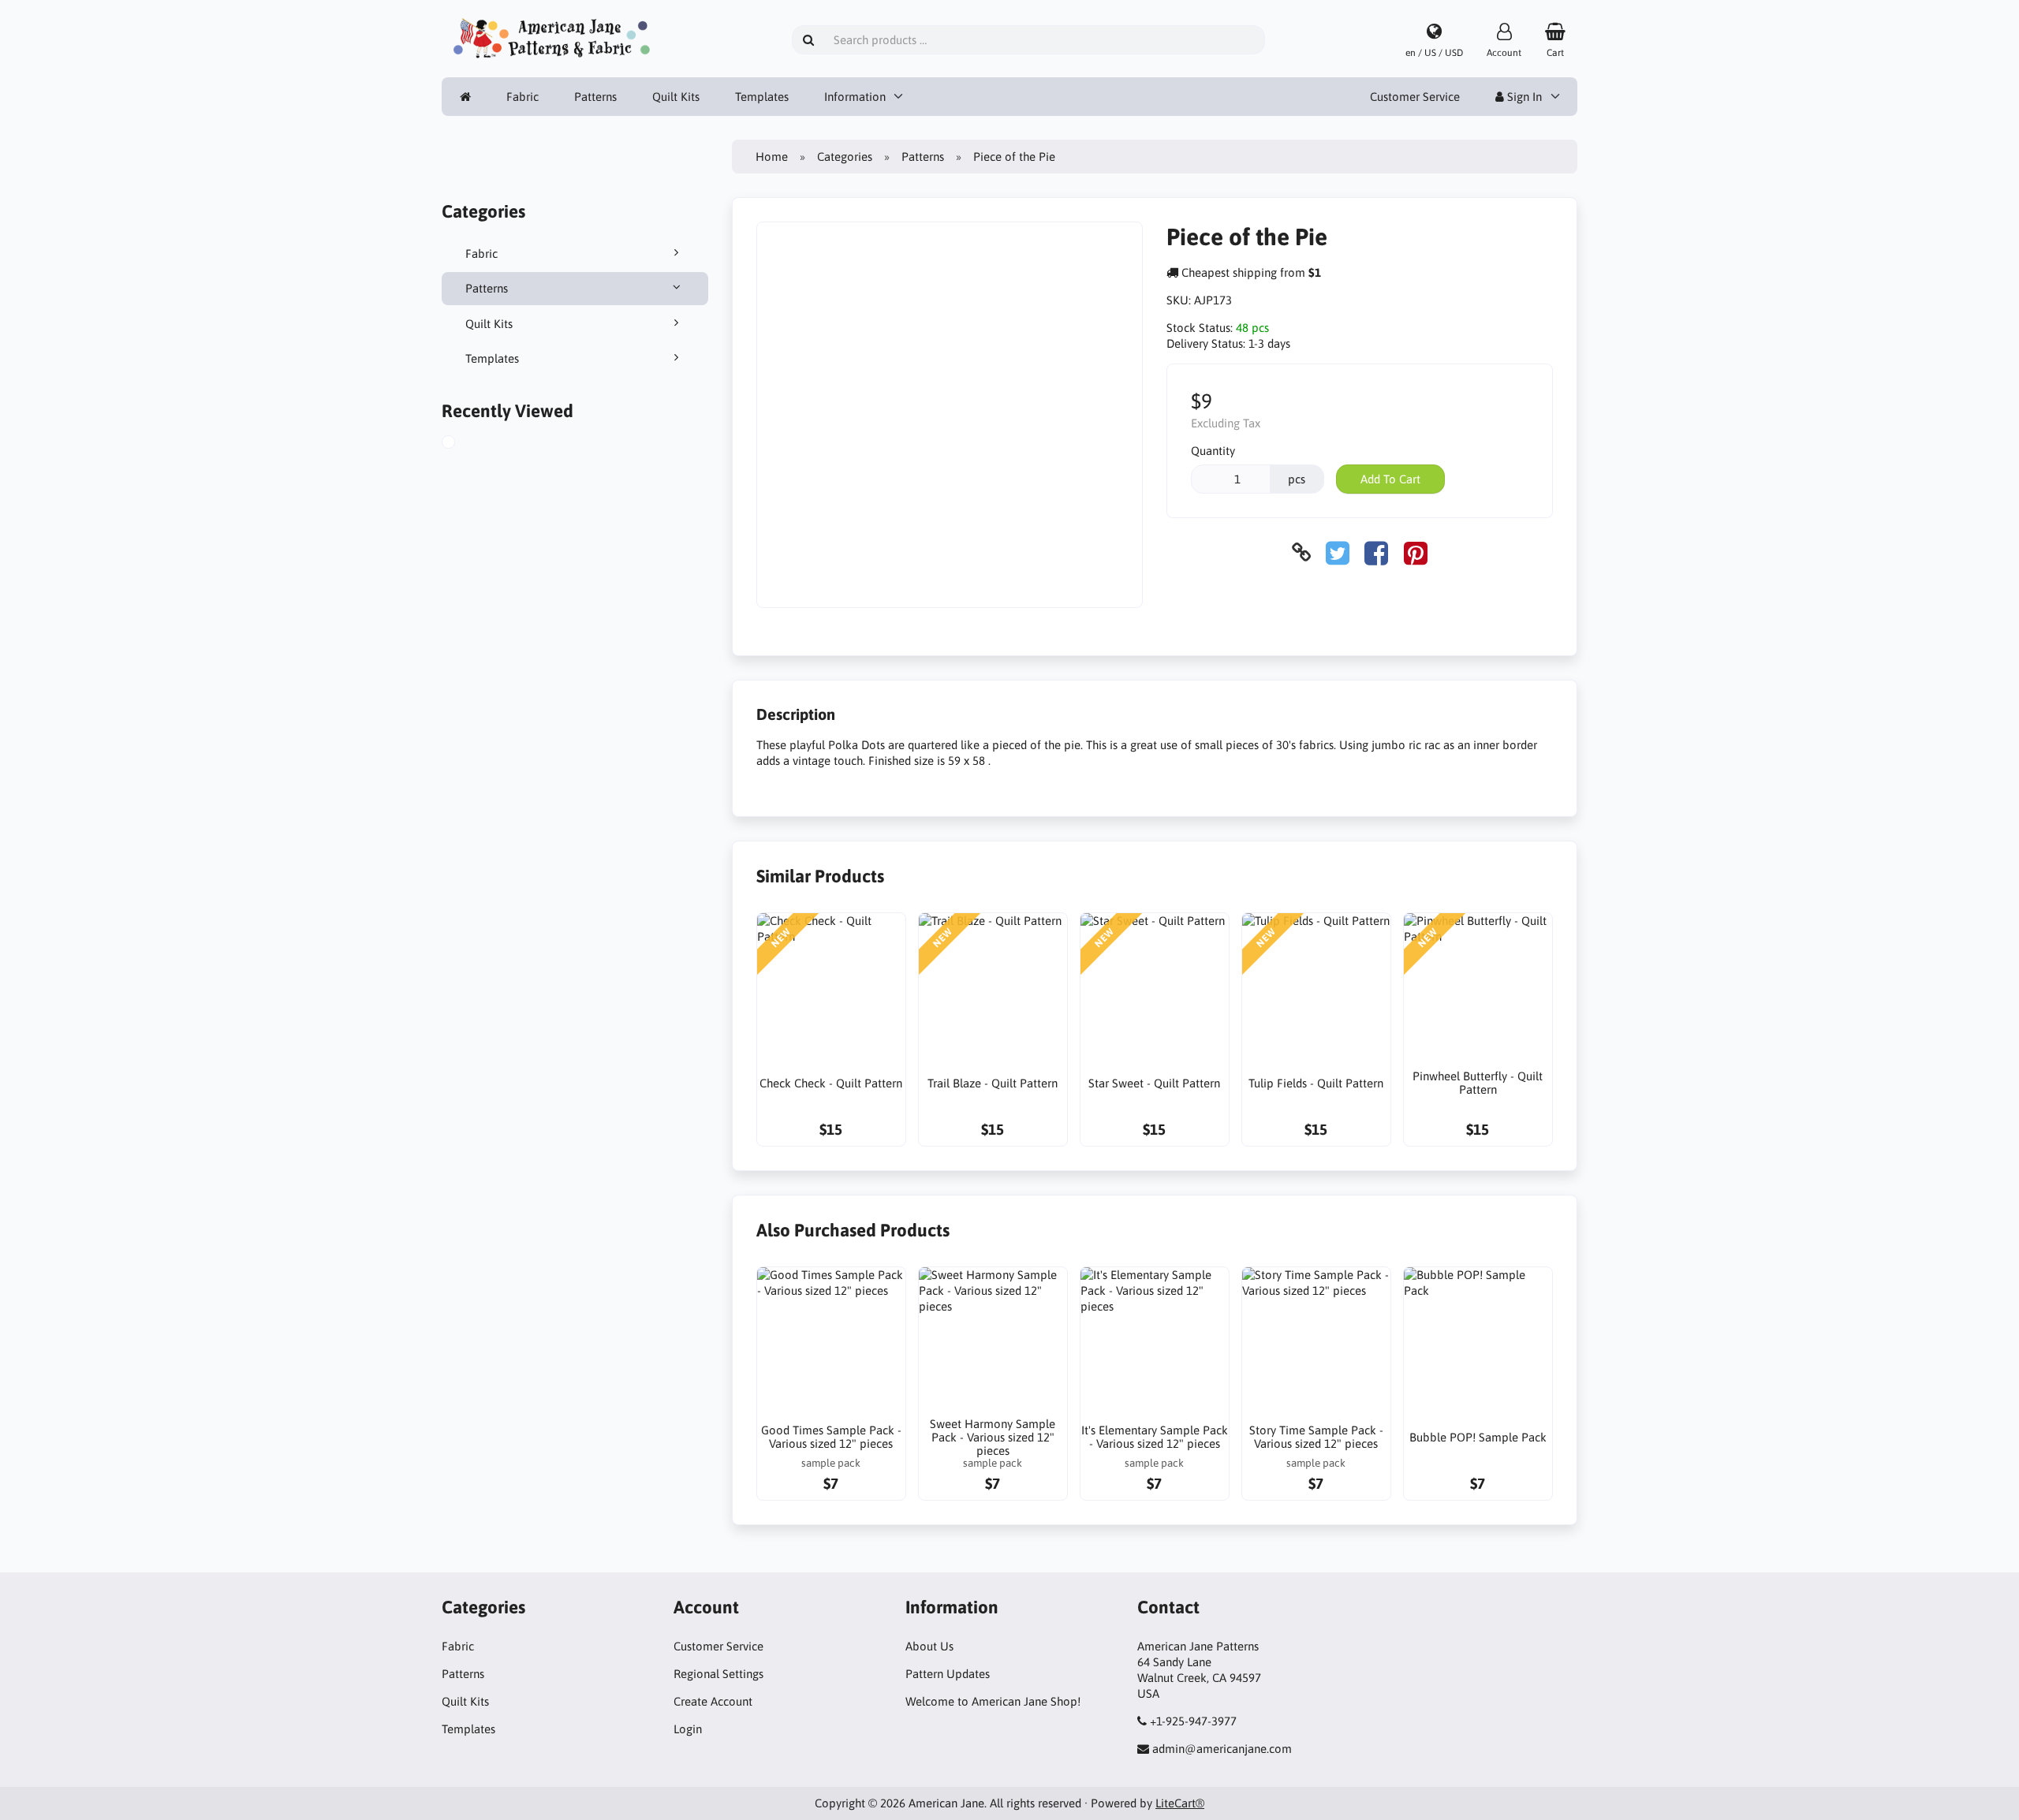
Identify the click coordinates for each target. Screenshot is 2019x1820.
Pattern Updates (948, 1674)
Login (688, 1729)
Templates (762, 97)
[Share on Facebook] (1376, 552)
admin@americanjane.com (1222, 1749)
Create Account (713, 1701)
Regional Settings (718, 1674)
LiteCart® (1180, 1803)
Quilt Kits (676, 97)
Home (772, 157)
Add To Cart (1390, 479)
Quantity (1213, 451)
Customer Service (1415, 97)
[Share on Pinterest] (1416, 552)
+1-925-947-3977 (1193, 1721)
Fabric (522, 97)
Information (855, 97)
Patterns (595, 97)
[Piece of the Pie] (464, 444)
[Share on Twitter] (1338, 552)
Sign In (1523, 97)
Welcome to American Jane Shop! (993, 1701)
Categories (845, 157)
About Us (929, 1646)
